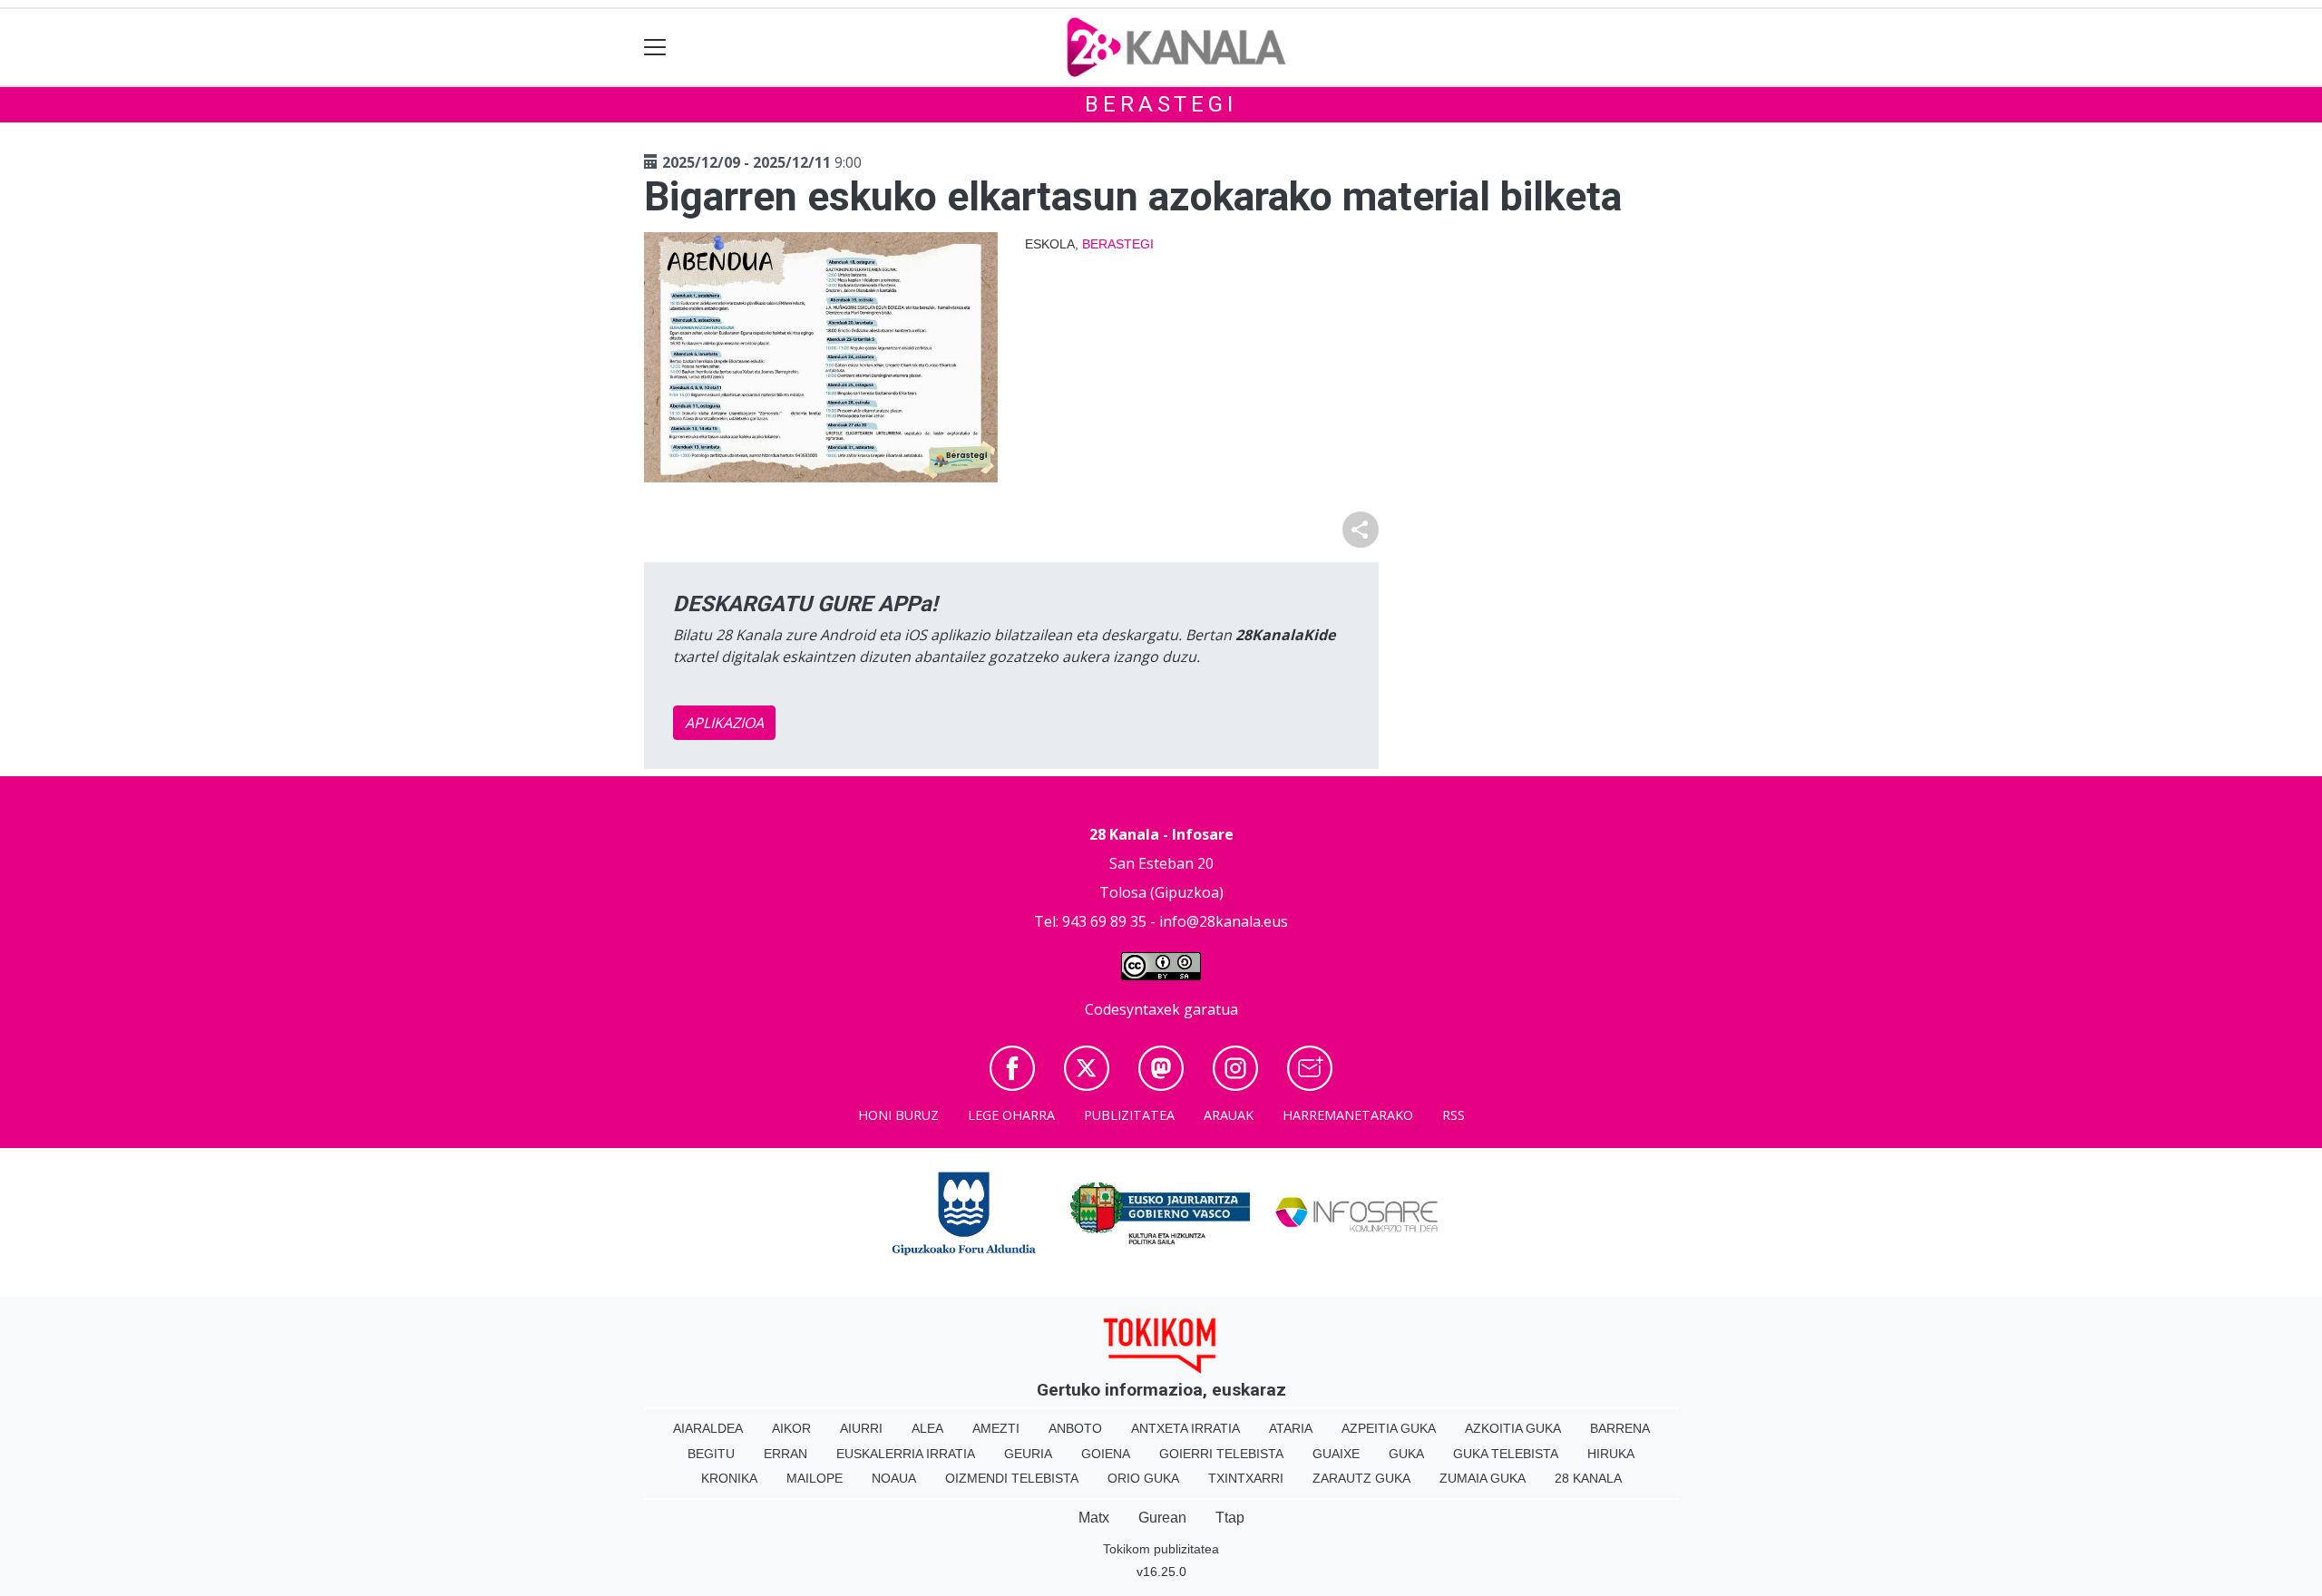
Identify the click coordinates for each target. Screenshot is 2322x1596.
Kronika (729, 1478)
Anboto (1075, 1428)
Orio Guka (1143, 1478)
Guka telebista (1506, 1454)
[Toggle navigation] (655, 48)
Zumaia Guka (1483, 1478)
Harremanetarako (1348, 1115)
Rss (1454, 1115)
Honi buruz (898, 1115)
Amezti (996, 1428)
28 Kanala (1588, 1478)
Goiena (1106, 1454)
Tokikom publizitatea (1161, 1549)
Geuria (1028, 1454)
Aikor (791, 1428)
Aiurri (861, 1428)
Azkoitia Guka (1513, 1428)
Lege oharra (1011, 1115)
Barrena (1620, 1428)
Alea (927, 1428)
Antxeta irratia (1185, 1428)
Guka (1406, 1454)
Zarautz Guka (1361, 1478)
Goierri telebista (1221, 1454)
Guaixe (1336, 1454)
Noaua (894, 1478)
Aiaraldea (708, 1428)
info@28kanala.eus (1224, 921)
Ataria (1291, 1428)
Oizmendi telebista (1012, 1478)
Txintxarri (1246, 1478)
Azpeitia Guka (1389, 1428)
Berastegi (1161, 104)
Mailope (815, 1478)
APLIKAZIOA (724, 723)
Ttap (1230, 1518)
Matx (1094, 1518)
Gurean (1162, 1518)
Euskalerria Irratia (906, 1454)
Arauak (1229, 1115)
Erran (785, 1454)
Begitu (711, 1454)
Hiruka (1611, 1454)
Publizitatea (1129, 1115)
